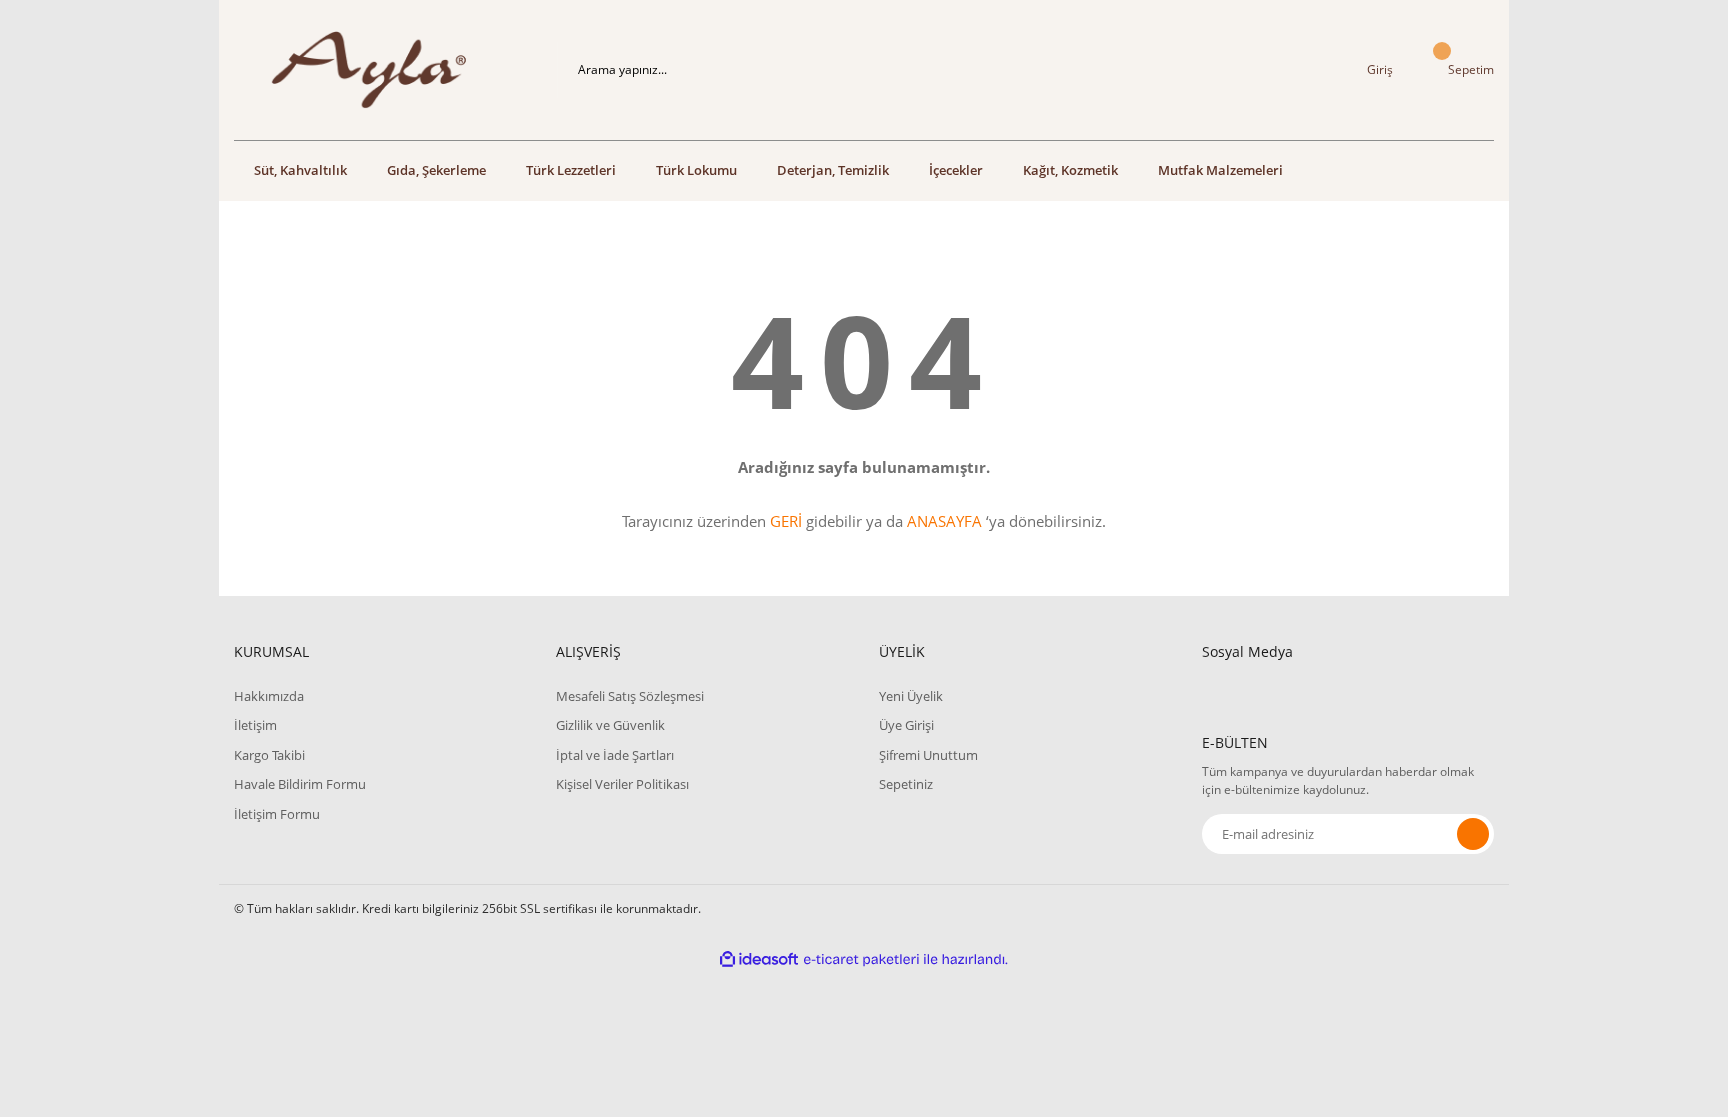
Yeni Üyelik (911, 696)
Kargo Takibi (269, 755)
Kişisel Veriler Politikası (622, 784)
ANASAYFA (944, 521)
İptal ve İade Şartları (615, 755)
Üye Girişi (906, 725)
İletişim (255, 725)
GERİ (786, 521)
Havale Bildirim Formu (300, 784)
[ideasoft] (759, 959)
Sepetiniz (906, 784)
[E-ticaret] (861, 960)
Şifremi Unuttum (928, 755)
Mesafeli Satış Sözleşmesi (630, 696)
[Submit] (1473, 834)
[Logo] (380, 70)
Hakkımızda (269, 696)
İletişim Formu (277, 814)
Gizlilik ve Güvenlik (610, 725)
